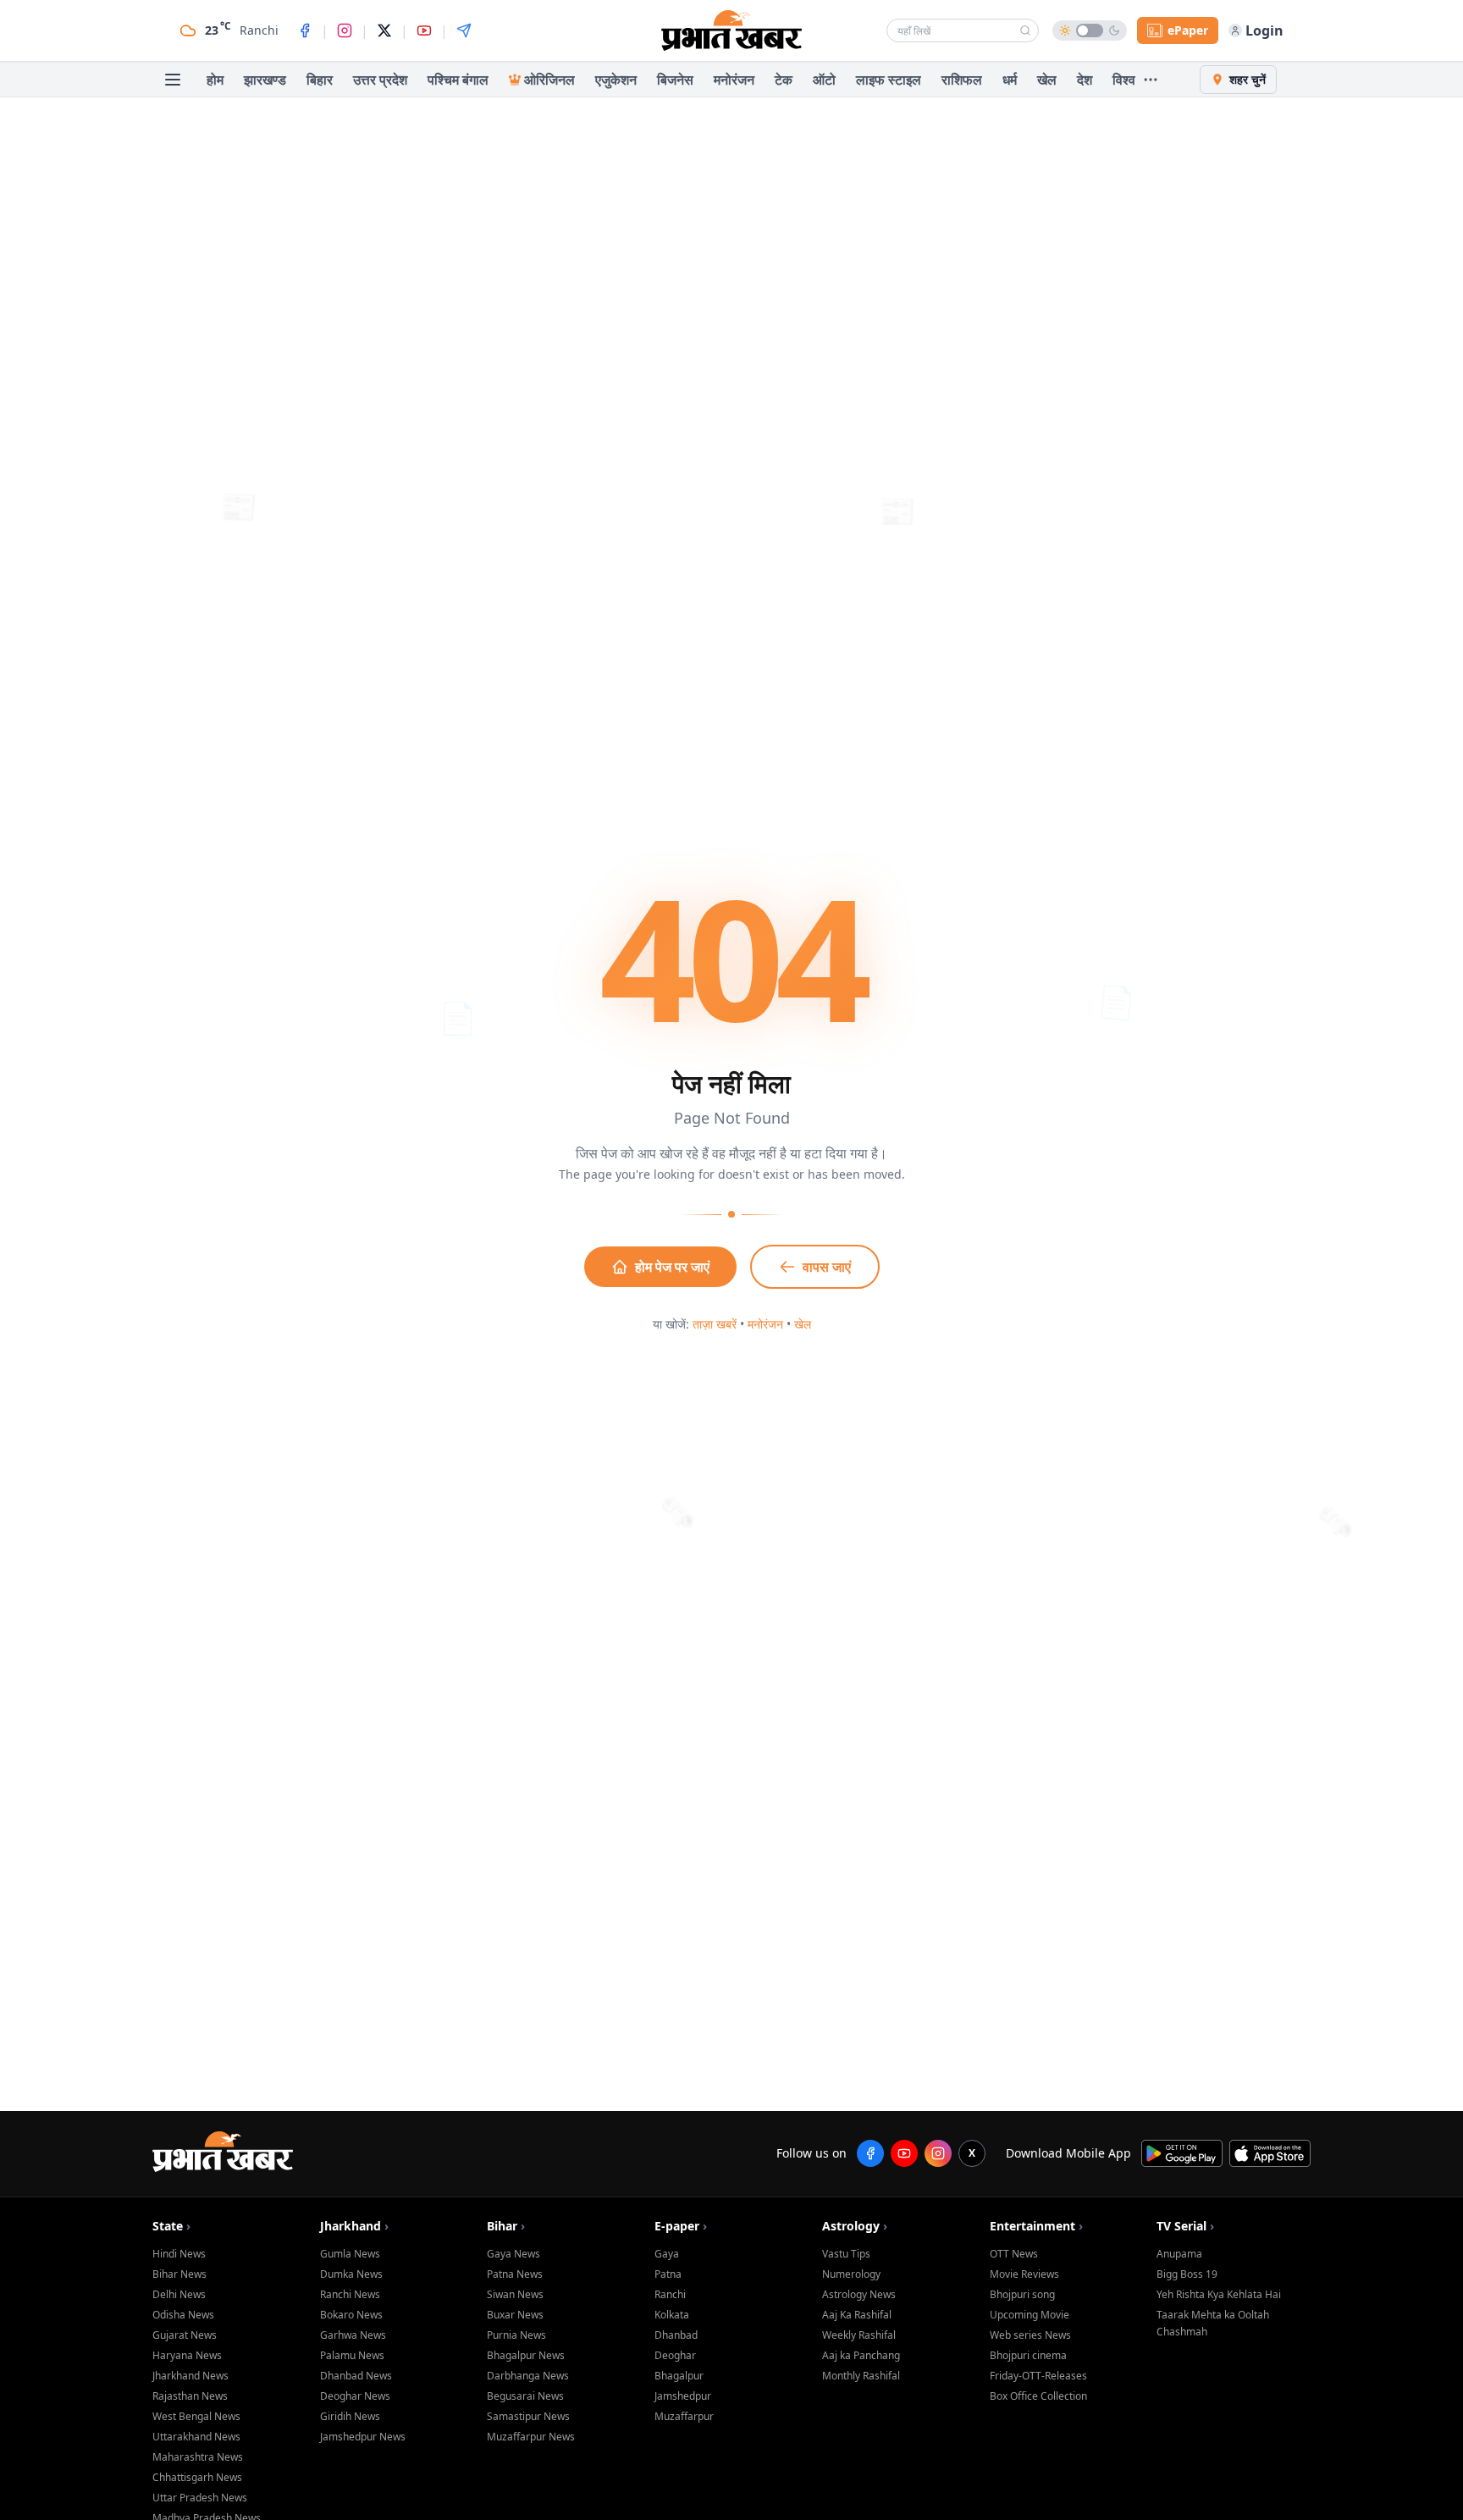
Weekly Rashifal (859, 2335)
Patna (668, 2274)
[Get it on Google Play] (1182, 2153)
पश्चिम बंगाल (458, 80)
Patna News (515, 2274)
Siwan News (515, 2294)
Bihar (506, 2226)
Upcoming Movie (1030, 2315)
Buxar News (515, 2315)
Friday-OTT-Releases (1038, 2376)
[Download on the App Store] (1270, 2153)
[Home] (731, 30)
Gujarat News (185, 2335)
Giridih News (350, 2416)
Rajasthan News (190, 2396)
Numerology (851, 2274)
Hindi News (179, 2254)
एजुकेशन (616, 80)
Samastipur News (528, 2416)
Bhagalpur (679, 2376)
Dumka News (351, 2274)
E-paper (681, 2226)
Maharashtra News (198, 2457)
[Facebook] (305, 30)
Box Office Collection (1038, 2396)
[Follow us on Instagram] (938, 2153)
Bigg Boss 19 (1187, 2274)
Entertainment (1036, 2226)
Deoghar (675, 2355)
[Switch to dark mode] (1090, 30)
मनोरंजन (734, 80)
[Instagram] (345, 30)
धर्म (1010, 80)
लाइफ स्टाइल (889, 80)
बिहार (320, 80)
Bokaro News (351, 2315)
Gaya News (513, 2254)
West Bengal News (196, 2416)
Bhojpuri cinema (1028, 2355)
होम (215, 80)
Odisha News (183, 2315)
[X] (384, 30)
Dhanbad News (356, 2376)
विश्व (1124, 80)
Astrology (855, 2226)
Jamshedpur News (363, 2437)
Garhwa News (353, 2335)
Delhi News (179, 2294)
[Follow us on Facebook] (870, 2153)
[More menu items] (1151, 80)
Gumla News (350, 2254)
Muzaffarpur (684, 2416)
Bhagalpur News (526, 2355)
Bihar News (179, 2274)
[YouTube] (424, 30)
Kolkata (672, 2315)
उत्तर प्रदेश (380, 80)
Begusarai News (525, 2396)
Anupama (1179, 2254)
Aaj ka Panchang (861, 2355)
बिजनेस (675, 80)
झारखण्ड (265, 80)
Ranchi (670, 2294)
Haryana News (187, 2355)
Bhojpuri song (1022, 2294)
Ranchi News (350, 2294)
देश (1085, 80)
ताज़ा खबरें (715, 1324)
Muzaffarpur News (531, 2437)
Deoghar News (355, 2396)
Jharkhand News (190, 2376)
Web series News (1030, 2335)
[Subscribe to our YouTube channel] (904, 2153)
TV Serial (1185, 2226)
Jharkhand (354, 2226)
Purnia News (516, 2335)
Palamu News (352, 2355)
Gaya (667, 2254)
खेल (1047, 80)
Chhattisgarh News (197, 2477)
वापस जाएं (827, 1267)
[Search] (1025, 30)
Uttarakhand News (196, 2437)
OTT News (1014, 2254)
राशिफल (962, 80)
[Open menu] (173, 80)
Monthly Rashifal (861, 2376)
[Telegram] (464, 30)
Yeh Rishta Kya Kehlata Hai (1219, 2294)
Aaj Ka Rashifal (857, 2315)
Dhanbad (676, 2335)
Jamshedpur (683, 2396)
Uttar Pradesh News (200, 2498)
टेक (784, 80)
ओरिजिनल (549, 80)
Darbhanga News (528, 2376)
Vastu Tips (846, 2254)
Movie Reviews (1024, 2274)
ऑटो (824, 80)
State (171, 2226)
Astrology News (859, 2294)
